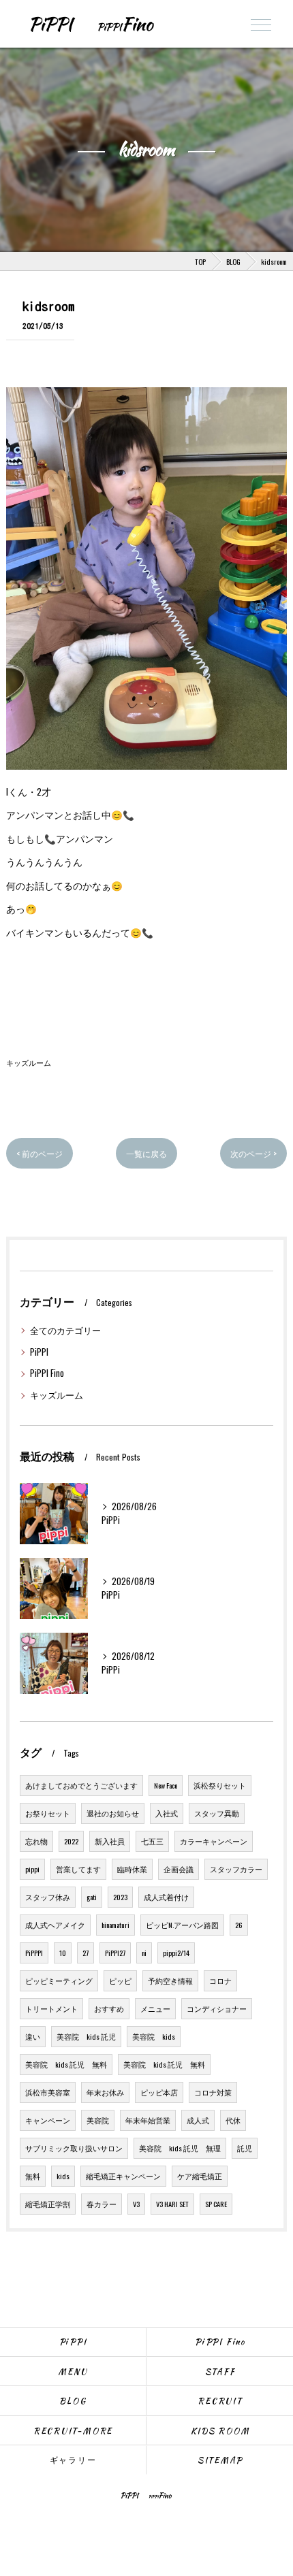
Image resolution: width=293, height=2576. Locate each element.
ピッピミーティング (59, 1980)
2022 (71, 1841)
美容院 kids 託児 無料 (66, 2064)
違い (33, 2036)
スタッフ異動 (217, 1813)
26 (239, 1925)
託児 (245, 2148)
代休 (233, 2120)
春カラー (102, 2204)
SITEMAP (220, 2460)
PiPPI (39, 1352)
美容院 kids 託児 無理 (180, 2148)
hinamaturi (115, 1925)
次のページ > (253, 1153)
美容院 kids (154, 2036)
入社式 (167, 1813)
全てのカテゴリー (65, 1330)
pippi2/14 (176, 1953)
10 (63, 1953)
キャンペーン (48, 2120)
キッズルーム (29, 1062)
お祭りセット (48, 1813)
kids (63, 2176)
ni (144, 1953)
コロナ (220, 1980)
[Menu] (261, 24)
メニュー (155, 2008)
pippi (32, 1869)
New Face (166, 1785)
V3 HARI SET (172, 2204)
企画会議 (179, 1869)
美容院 (98, 2120)
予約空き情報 (170, 1980)
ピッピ (120, 1980)
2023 (120, 1897)
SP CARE (216, 2204)
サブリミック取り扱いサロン (74, 2148)
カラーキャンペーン (214, 1841)
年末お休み (105, 2092)
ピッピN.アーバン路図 (182, 1925)
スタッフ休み (48, 1897)
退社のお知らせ (113, 1813)
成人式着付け (166, 1897)
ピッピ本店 (159, 2092)
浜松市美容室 (48, 2092)
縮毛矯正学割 (48, 2204)
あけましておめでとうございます (81, 1785)
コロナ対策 (213, 2092)
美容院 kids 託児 (86, 2036)
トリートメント (51, 2008)
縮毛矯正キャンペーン (123, 2176)
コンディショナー (217, 2008)
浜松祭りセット (220, 1785)
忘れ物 (36, 1841)
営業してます (78, 1869)
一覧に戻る (146, 1153)
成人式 (198, 2120)
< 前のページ (40, 1153)
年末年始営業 (148, 2120)
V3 (136, 2204)
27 (86, 1953)
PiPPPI (34, 1953)
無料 (33, 2176)
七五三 (152, 1841)
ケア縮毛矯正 (200, 2176)
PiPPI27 (115, 1953)
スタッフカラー (236, 1869)
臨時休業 (132, 1869)
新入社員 (110, 1841)
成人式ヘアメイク (55, 1925)
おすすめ (109, 2008)
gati (92, 1897)
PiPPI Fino (47, 1373)
